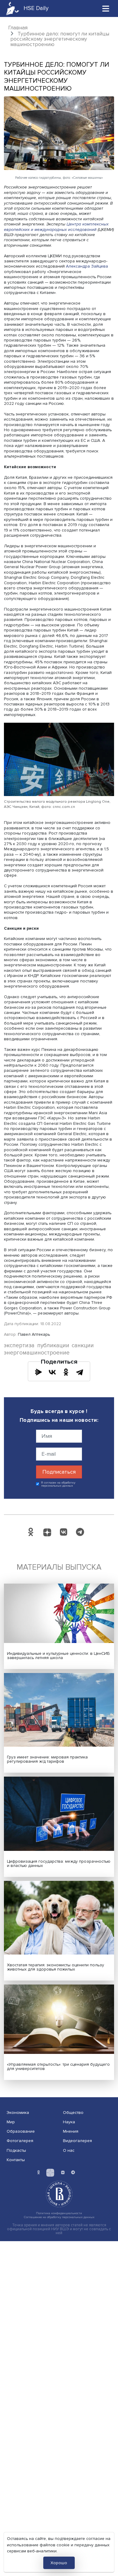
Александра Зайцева (87, 266)
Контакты (16, 2160)
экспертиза (19, 1346)
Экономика (18, 2113)
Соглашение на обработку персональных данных (59, 2217)
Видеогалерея (77, 2141)
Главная (18, 28)
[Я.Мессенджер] (38, 1372)
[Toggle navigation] (106, 8)
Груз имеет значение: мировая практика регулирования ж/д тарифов (47, 1759)
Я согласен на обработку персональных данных (58, 1484)
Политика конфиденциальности (59, 2213)
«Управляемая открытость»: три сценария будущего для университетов (58, 2066)
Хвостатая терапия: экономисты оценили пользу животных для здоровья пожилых (56, 1967)
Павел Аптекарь (34, 1334)
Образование (21, 2131)
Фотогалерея (20, 2141)
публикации (53, 1346)
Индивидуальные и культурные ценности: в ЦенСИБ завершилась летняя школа (58, 1656)
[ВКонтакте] (52, 1372)
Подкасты (16, 2150)
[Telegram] (80, 1372)
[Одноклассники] (66, 1372)
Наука (69, 2122)
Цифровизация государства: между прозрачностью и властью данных (59, 1863)
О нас (69, 2150)
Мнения (71, 2131)
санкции (83, 1346)
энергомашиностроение (37, 1353)
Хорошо (59, 2563)
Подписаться (59, 1472)
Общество (73, 2113)
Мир (11, 2122)
